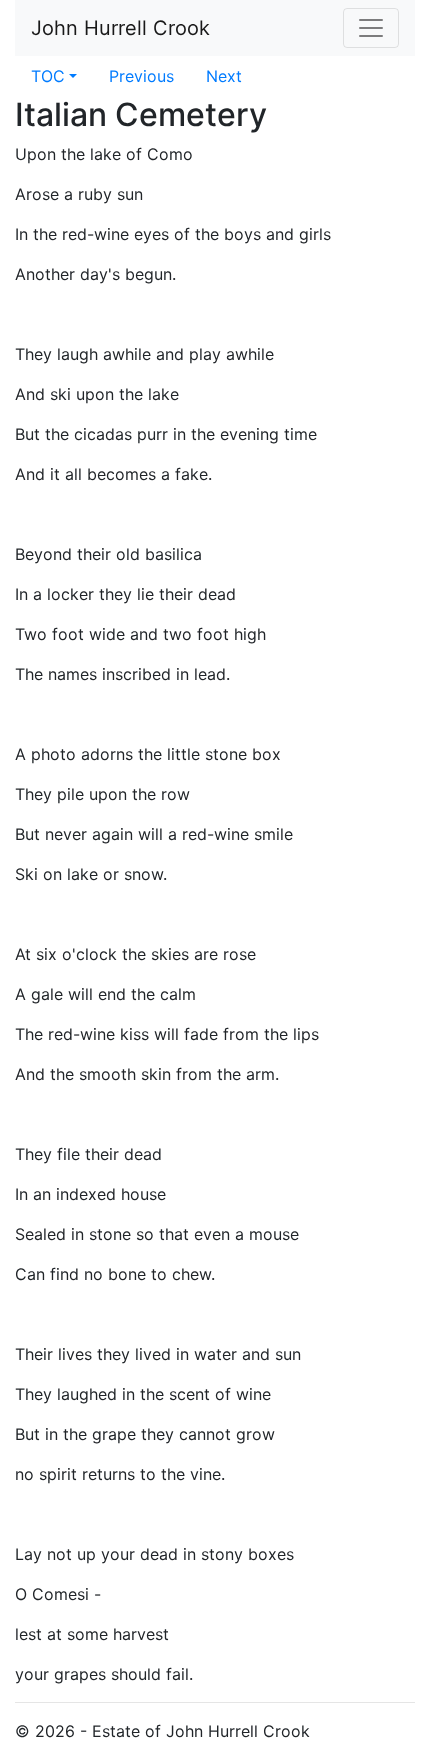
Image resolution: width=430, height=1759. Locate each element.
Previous (141, 76)
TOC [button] (48, 76)
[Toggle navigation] (371, 28)
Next (224, 76)
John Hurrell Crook (120, 28)
